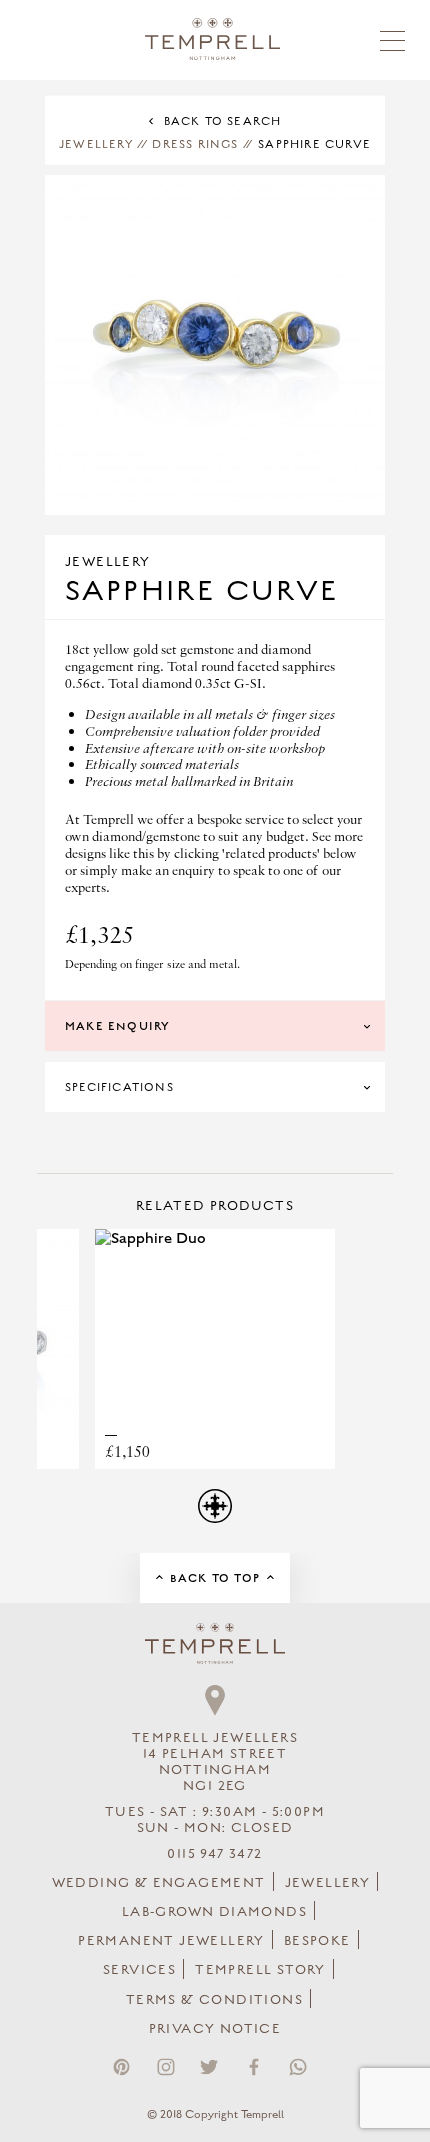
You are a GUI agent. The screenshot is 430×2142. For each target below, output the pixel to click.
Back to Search (223, 121)
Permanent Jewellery (171, 1941)
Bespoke (317, 1941)
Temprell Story (260, 1970)
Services (139, 1970)
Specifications (119, 1087)
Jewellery (96, 144)
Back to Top (215, 1578)
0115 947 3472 (214, 1854)
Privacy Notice (215, 2029)
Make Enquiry (117, 1026)
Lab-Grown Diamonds (214, 1912)
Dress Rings (195, 144)
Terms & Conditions (214, 2000)
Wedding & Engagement (159, 1883)
